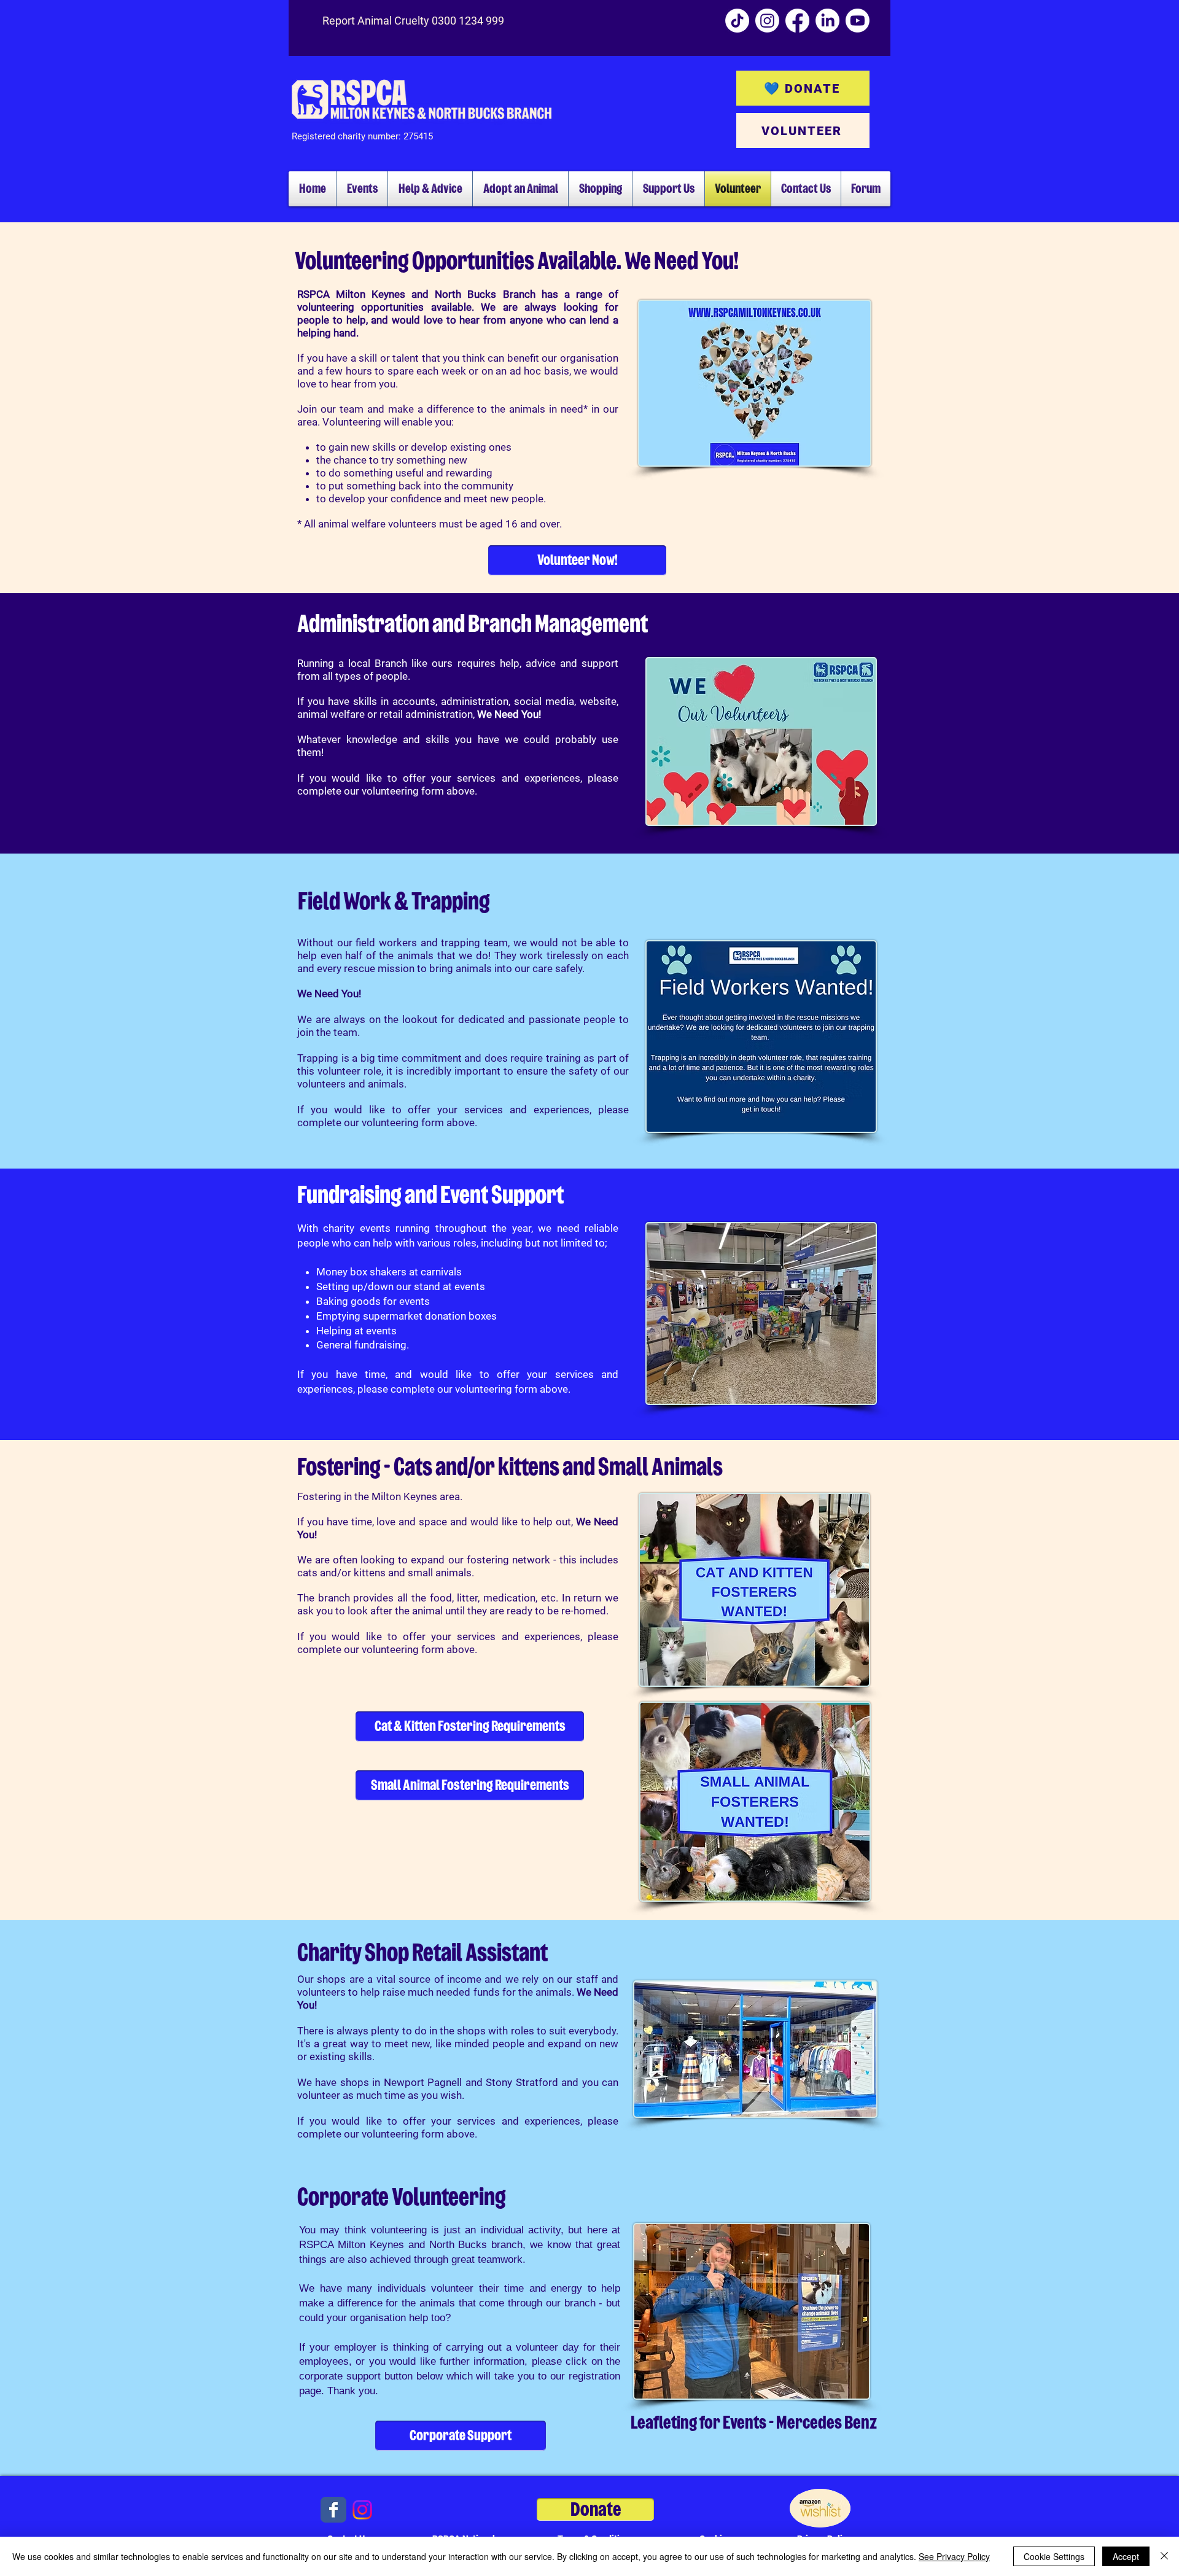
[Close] (1164, 2556)
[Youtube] (858, 21)
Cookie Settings (1054, 2556)
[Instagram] (767, 21)
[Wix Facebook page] (333, 2510)
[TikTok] (737, 21)
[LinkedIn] (827, 21)
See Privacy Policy (954, 2556)
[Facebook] (797, 21)
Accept (1126, 2556)
